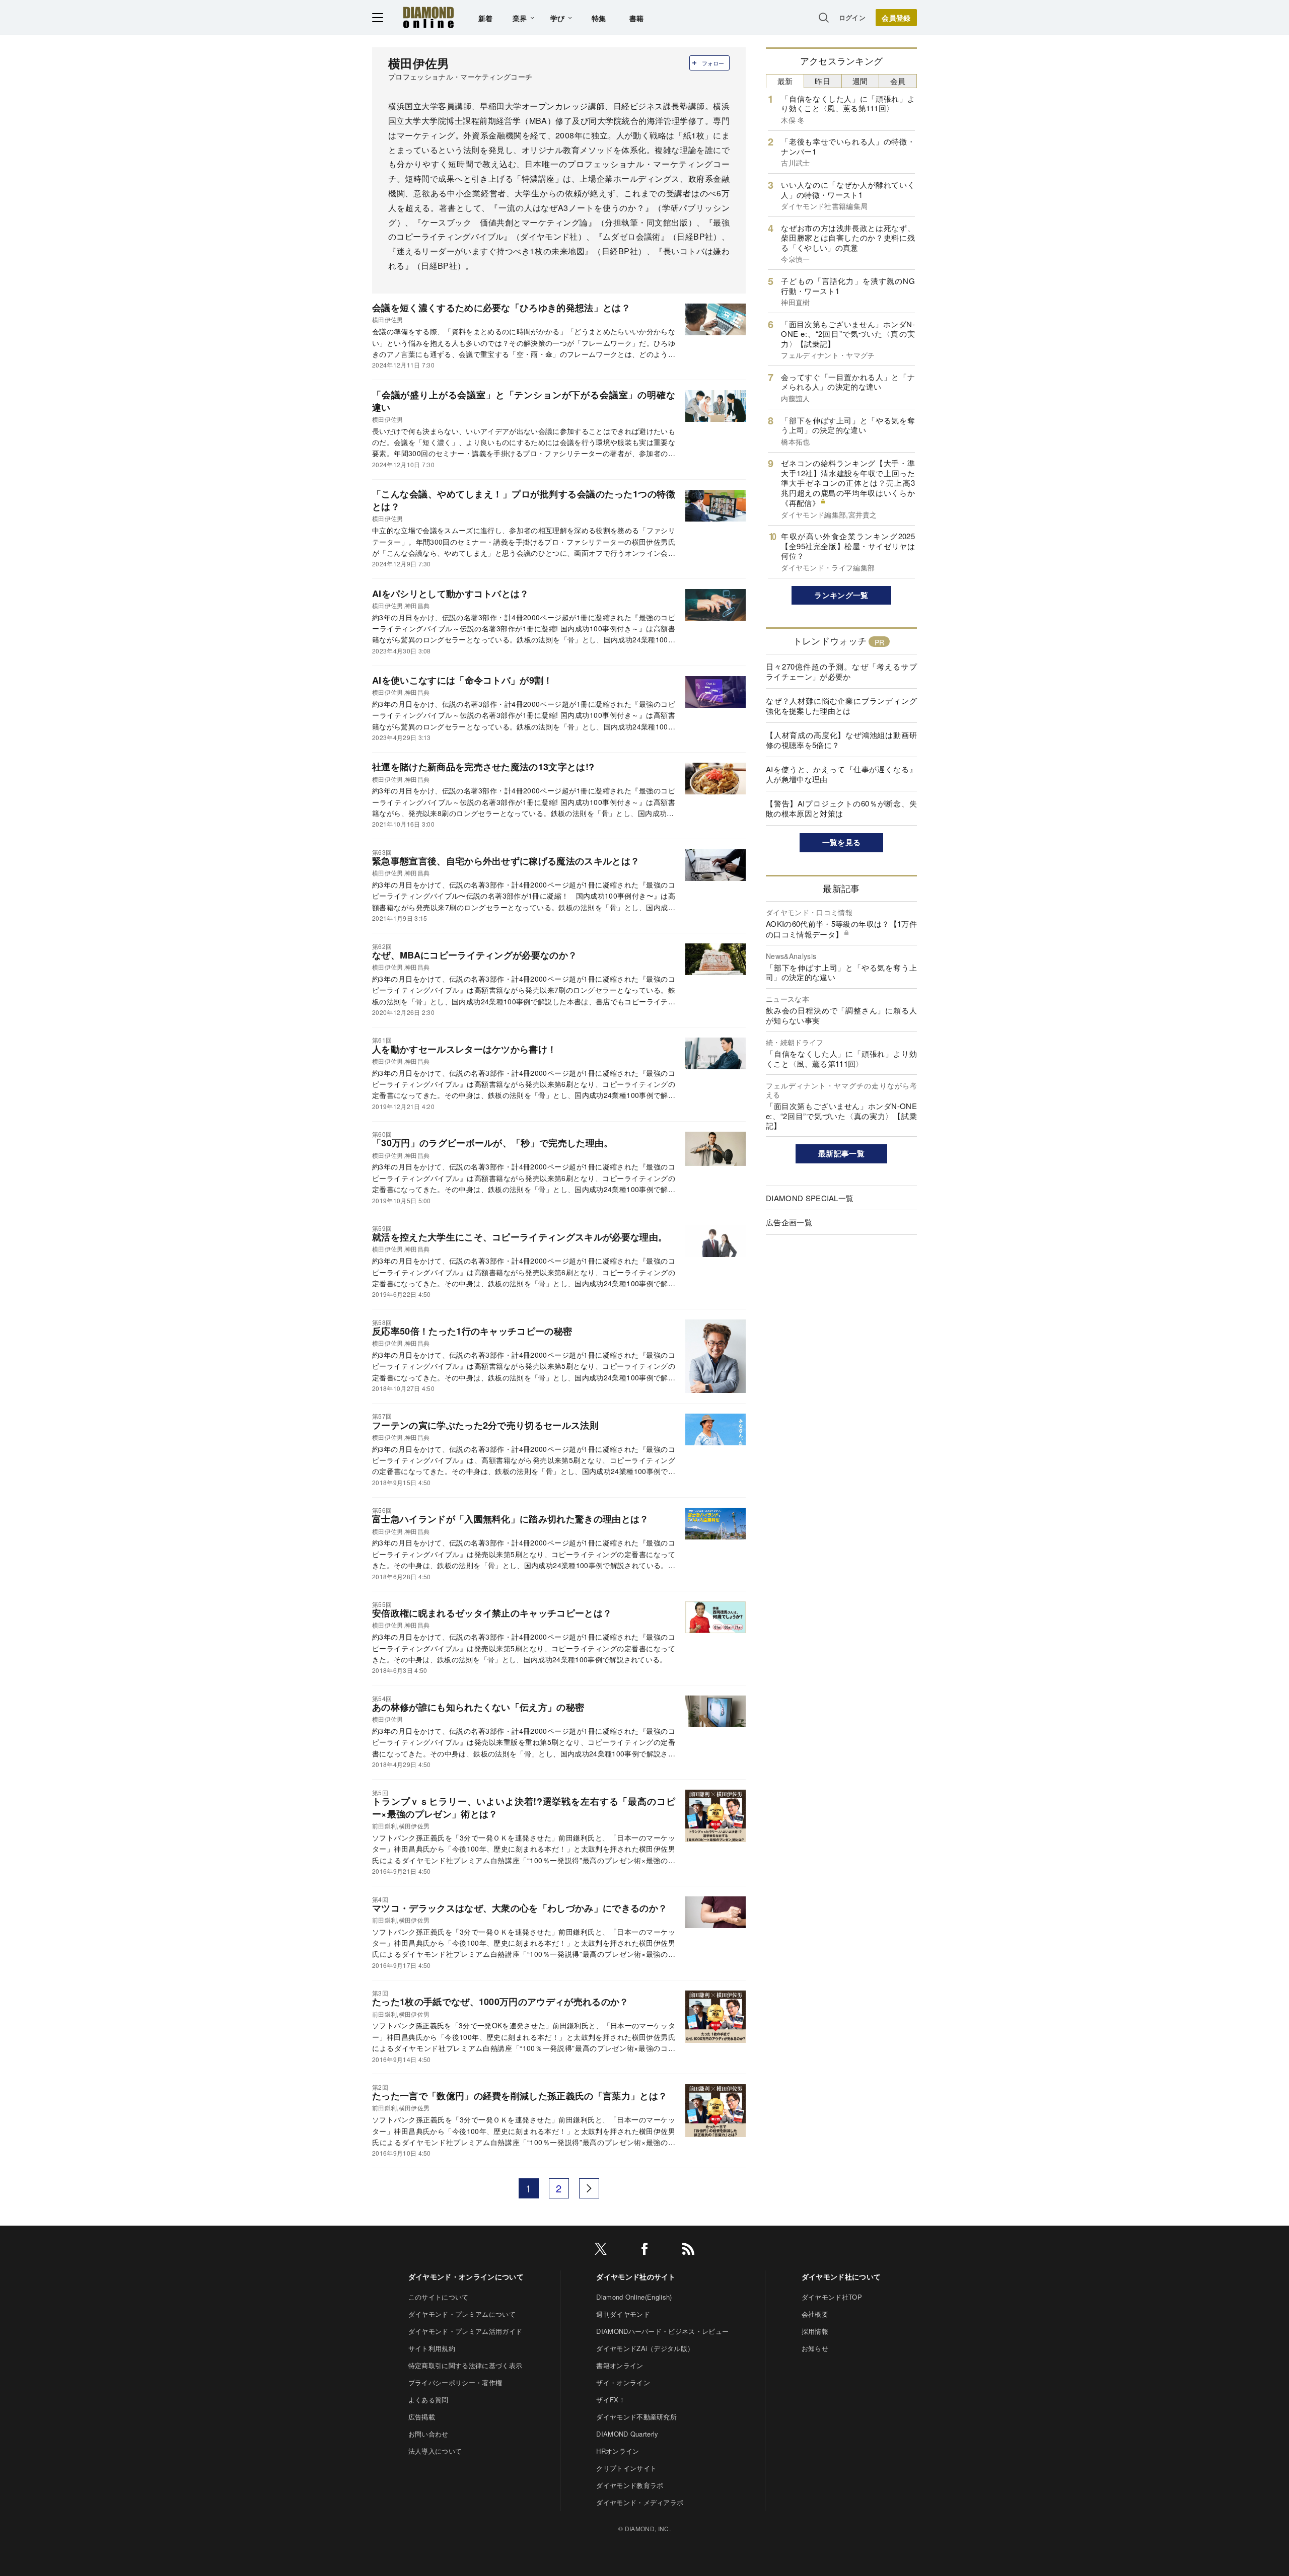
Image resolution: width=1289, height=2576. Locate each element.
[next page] (589, 2188)
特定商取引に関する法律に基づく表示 (465, 2365)
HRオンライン (618, 2451)
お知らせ (815, 2348)
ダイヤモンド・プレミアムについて (462, 2314)
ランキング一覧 (841, 595)
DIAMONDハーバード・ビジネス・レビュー (662, 2331)
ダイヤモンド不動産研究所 (636, 2417)
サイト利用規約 (432, 2348)
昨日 (822, 81)
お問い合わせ (428, 2434)
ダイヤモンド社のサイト (636, 2276)
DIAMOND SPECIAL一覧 (810, 1198)
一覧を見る (842, 842)
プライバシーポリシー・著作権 (455, 2382)
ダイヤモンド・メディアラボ (640, 2502)
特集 (599, 18)
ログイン (852, 17)
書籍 (637, 18)
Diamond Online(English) (634, 2297)
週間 (860, 81)
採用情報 (815, 2331)
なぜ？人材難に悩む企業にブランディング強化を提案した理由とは (841, 706)
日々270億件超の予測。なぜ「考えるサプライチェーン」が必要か (841, 671)
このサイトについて (439, 2297)
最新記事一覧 (841, 1153)
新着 (486, 18)
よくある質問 (428, 2400)
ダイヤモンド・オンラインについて (466, 2276)
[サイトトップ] (428, 17)
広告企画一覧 (789, 1222)
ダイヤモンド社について (841, 2276)
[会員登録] (896, 18)
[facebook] (644, 2251)
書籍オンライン (620, 2365)
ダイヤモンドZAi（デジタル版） (645, 2348)
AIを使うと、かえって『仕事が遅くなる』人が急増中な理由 (841, 774)
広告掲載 (422, 2417)
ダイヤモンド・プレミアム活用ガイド (465, 2331)
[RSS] (688, 2251)
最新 (785, 81)
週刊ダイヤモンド (623, 2314)
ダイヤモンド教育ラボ (630, 2485)
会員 (898, 81)
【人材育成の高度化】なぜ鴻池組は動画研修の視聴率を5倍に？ (841, 740)
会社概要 (815, 2314)
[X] (601, 2251)
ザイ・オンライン (623, 2382)
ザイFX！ (611, 2400)
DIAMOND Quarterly (627, 2434)
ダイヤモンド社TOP (832, 2297)
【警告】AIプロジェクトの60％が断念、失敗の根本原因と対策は (841, 808)
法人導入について (435, 2451)
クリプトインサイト (626, 2468)
